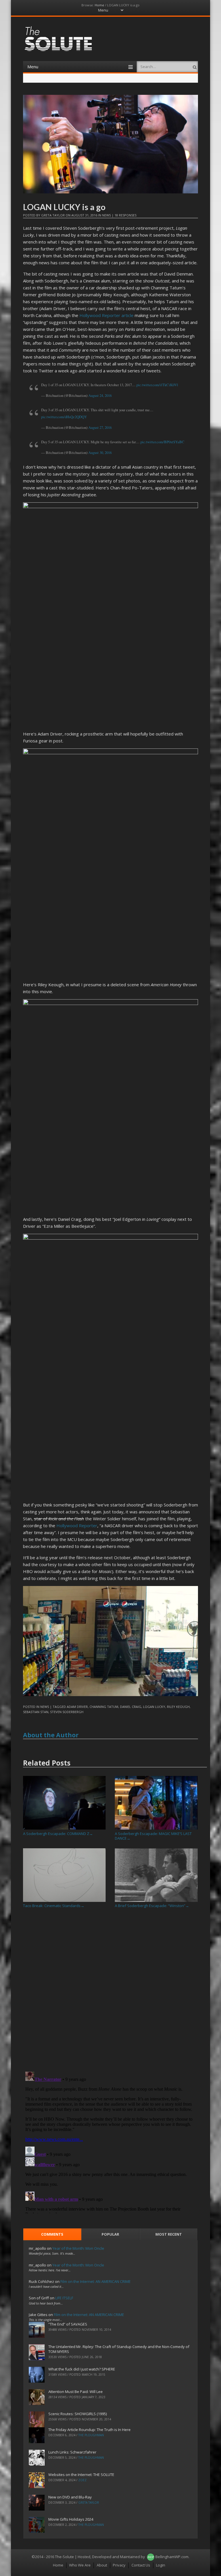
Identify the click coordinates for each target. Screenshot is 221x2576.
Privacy (119, 2565)
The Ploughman (91, 2435)
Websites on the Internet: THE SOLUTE (81, 2475)
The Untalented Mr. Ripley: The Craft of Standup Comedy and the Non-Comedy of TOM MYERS (119, 2349)
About (102, 2565)
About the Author (51, 1735)
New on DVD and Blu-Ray (70, 2497)
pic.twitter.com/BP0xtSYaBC (162, 442)
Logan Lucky (154, 1707)
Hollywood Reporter (77, 1525)
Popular (110, 2234)
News (106, 215)
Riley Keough (178, 1707)
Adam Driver (77, 1707)
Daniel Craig (131, 1707)
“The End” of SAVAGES (68, 2324)
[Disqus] (111, 1992)
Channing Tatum (104, 1707)
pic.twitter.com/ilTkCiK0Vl (157, 385)
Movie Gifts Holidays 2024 (71, 2519)
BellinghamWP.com (172, 2557)
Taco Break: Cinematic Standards (54, 1906)
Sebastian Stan (36, 1712)
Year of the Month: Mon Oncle (78, 2248)
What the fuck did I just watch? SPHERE (82, 2369)
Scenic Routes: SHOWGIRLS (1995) (78, 2414)
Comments (52, 2234)
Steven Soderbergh (67, 1712)
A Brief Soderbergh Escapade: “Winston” (152, 1906)
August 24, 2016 (100, 396)
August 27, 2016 (100, 428)
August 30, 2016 (100, 453)
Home (99, 5)
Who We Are (80, 2565)
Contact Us (141, 2565)
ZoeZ (82, 2480)
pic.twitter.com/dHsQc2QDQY (64, 417)
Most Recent (169, 2234)
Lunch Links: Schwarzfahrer (72, 2452)
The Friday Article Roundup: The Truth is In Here (89, 2430)
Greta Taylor (53, 215)
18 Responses (125, 215)
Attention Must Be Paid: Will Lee (76, 2392)
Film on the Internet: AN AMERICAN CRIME (96, 2281)
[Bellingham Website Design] (151, 2557)
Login (161, 2565)
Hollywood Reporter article (106, 315)
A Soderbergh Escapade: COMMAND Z (58, 1834)
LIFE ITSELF (64, 2298)
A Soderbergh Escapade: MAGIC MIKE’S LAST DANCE (153, 1836)
